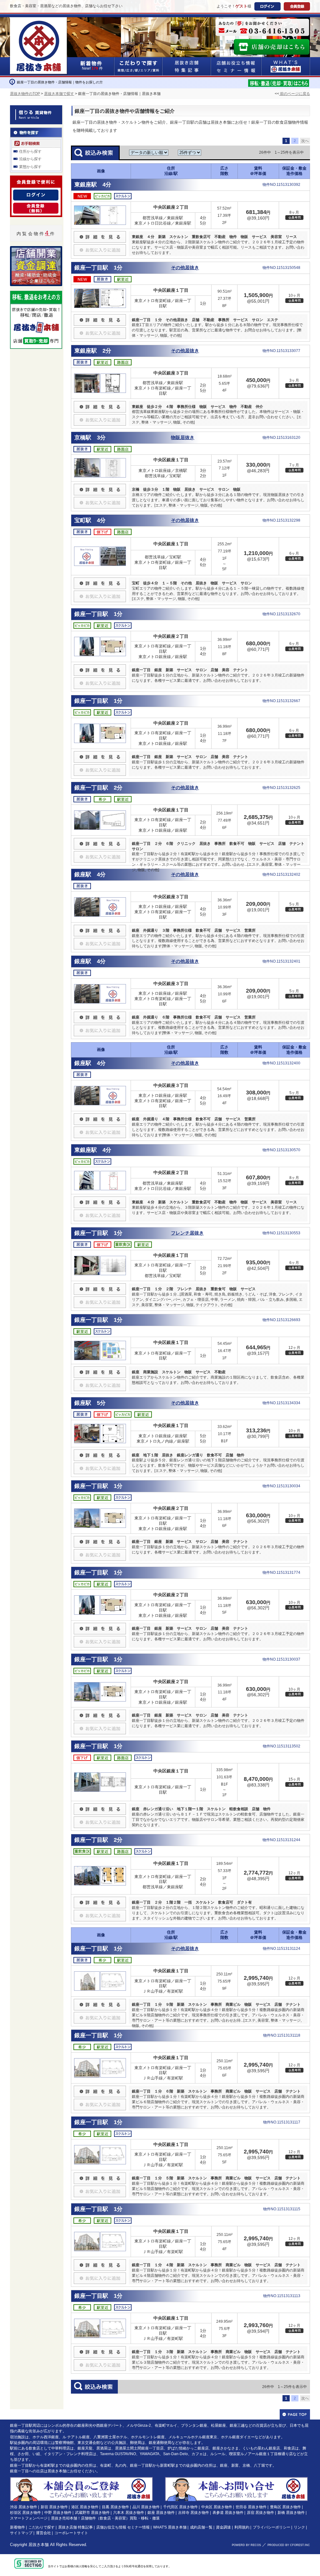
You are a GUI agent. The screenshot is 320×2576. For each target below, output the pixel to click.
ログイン (267, 6)
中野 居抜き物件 (58, 2513)
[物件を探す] (36, 131)
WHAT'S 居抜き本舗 (170, 2527)
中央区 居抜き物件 (217, 2507)
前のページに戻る (295, 94)
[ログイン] (36, 193)
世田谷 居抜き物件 (251, 2507)
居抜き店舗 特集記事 (75, 2527)
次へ (305, 141)
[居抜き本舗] (39, 21)
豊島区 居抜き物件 (285, 2507)
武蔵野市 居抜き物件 (92, 2513)
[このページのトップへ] (295, 2414)
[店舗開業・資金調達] (36, 250)
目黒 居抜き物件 (115, 2507)
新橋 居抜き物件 (291, 2513)
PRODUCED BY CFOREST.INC (289, 2545)
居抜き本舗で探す (59, 94)
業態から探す (30, 167)
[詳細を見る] (100, 234)
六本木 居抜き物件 (129, 2513)
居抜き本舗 (39, 2545)
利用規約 (242, 2527)
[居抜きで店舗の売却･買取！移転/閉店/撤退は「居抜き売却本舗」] (279, 82)
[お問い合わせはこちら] (236, 2480)
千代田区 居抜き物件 (180, 2507)
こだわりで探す (138, 66)
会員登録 (297, 6)
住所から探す (30, 151)
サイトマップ (21, 2533)
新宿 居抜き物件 (54, 2507)
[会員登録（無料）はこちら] (81, 2480)
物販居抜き (183, 438)
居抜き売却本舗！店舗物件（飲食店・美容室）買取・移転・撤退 (105, 2518)
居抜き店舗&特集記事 (187, 66)
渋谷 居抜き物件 (24, 2507)
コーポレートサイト (71, 2533)
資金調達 (223, 2527)
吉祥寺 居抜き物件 (194, 2513)
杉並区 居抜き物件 (25, 2513)
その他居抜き (185, 268)
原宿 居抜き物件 (260, 2513)
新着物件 (17, 2527)
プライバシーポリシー (272, 2527)
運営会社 (43, 2533)
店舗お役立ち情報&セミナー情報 (236, 66)
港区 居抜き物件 (85, 2507)
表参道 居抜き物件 (228, 2513)
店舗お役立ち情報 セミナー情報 (123, 2527)
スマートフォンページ (29, 2518)
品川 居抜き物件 (146, 2507)
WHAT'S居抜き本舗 (286, 66)
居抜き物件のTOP (25, 94)
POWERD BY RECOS (246, 2545)
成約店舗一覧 (201, 2527)
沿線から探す (30, 159)
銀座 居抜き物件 (161, 2513)
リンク (299, 2527)
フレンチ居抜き (187, 1233)
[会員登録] (36, 206)
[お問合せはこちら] (262, 27)
